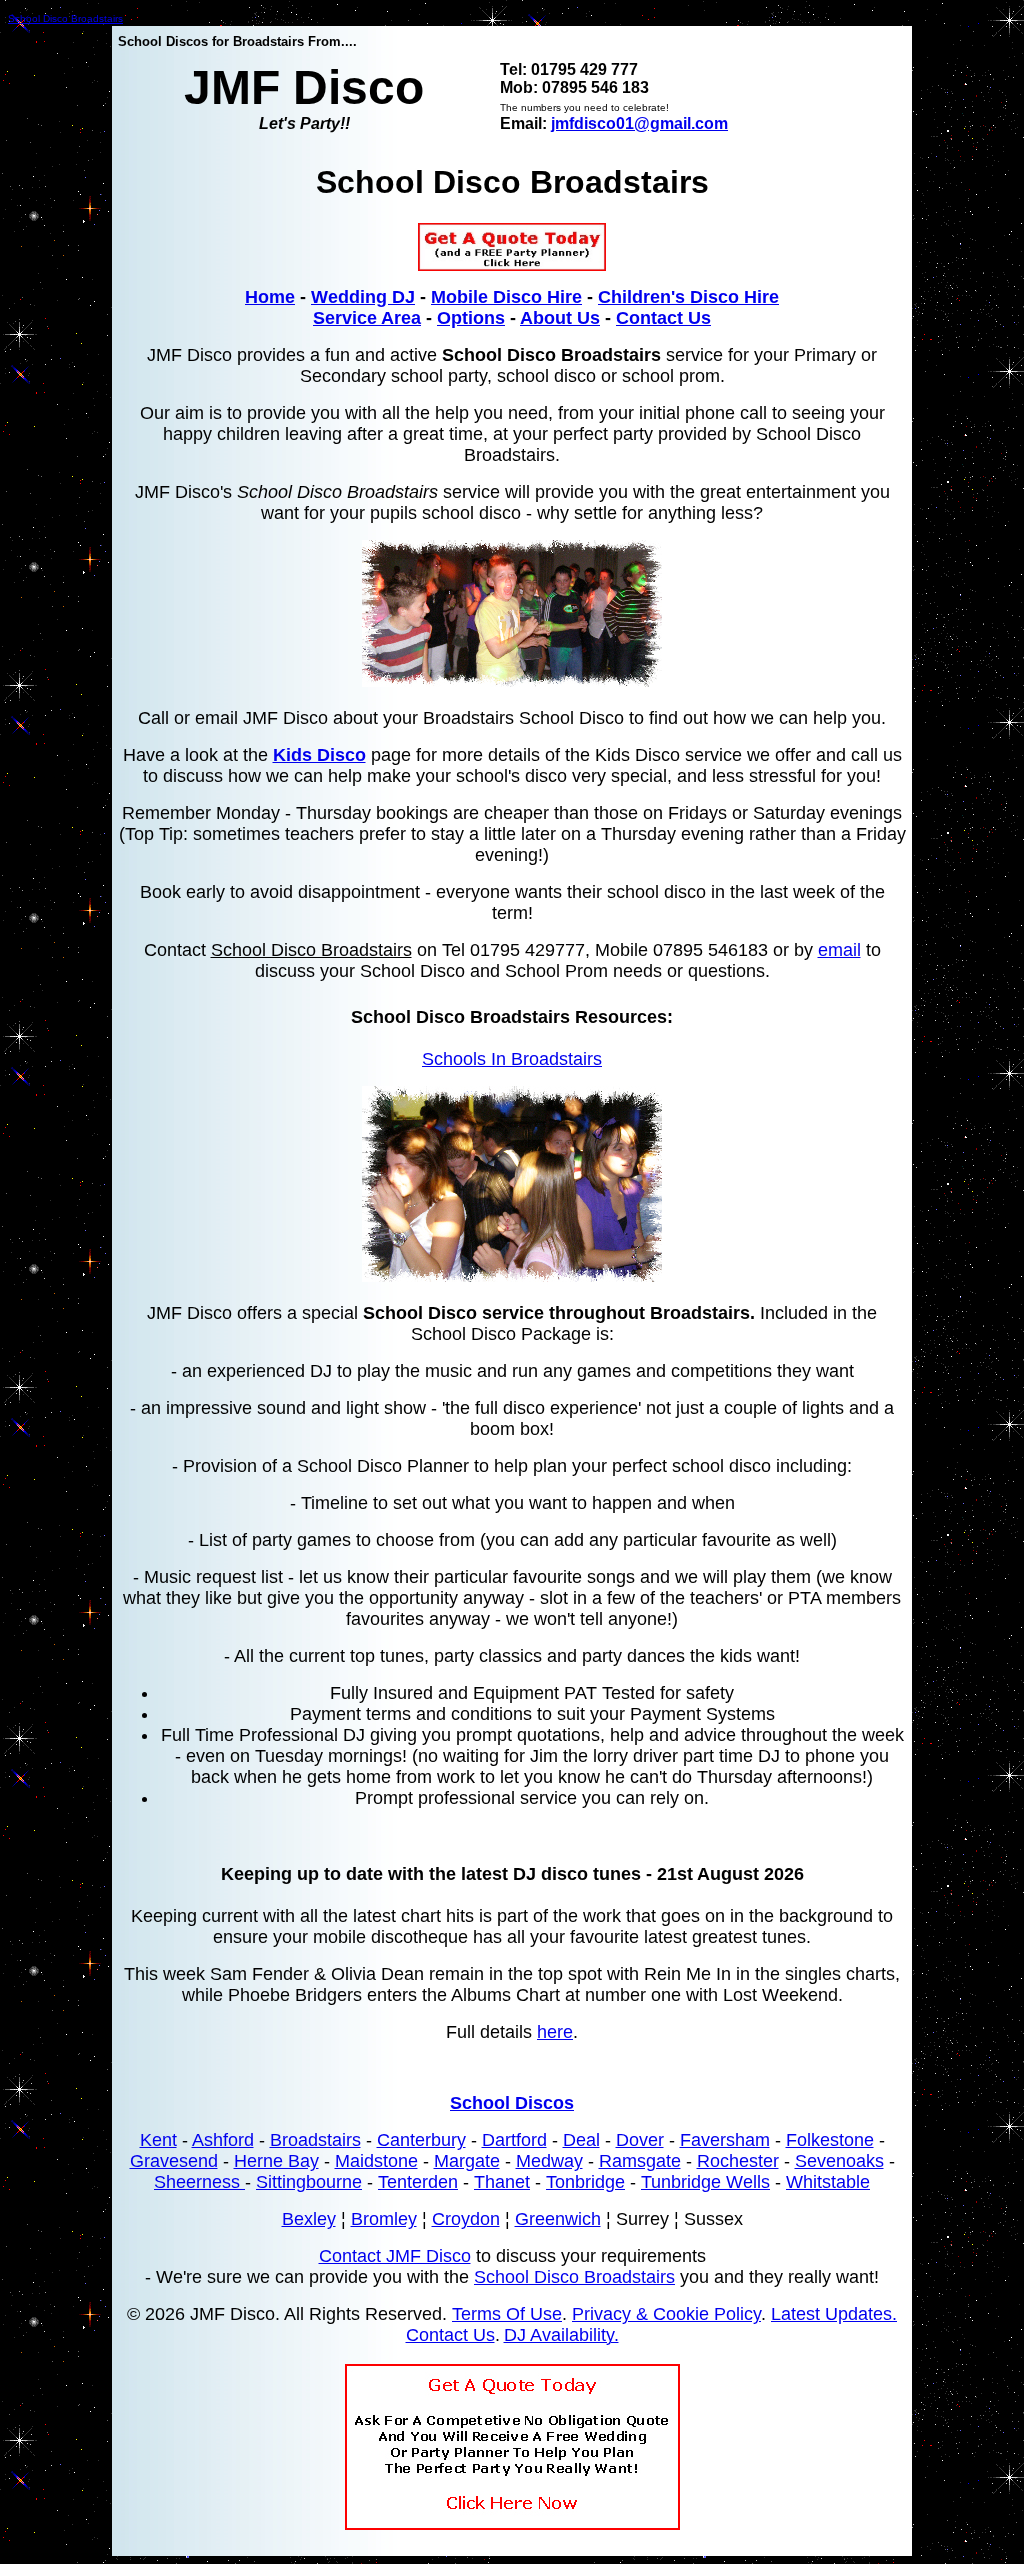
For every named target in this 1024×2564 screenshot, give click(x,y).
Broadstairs (315, 2140)
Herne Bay (276, 2161)
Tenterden (418, 2182)
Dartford (514, 2140)
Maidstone (376, 2161)
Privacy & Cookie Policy (666, 2314)
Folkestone (830, 2140)
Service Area (367, 318)
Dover (640, 2140)
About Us (560, 318)
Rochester (738, 2161)
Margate (467, 2161)
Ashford (223, 2140)
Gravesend (174, 2161)
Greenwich (558, 2219)
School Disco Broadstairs (65, 18)
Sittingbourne (309, 2182)
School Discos (512, 2103)
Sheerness (199, 2182)
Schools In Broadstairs (512, 1059)
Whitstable (828, 2182)
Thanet (502, 2182)
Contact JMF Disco (395, 2256)
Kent (158, 2140)
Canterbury (421, 2140)
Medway (549, 2161)
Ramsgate (640, 2161)
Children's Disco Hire (688, 297)
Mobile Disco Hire (506, 297)
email (839, 950)
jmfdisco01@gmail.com (639, 123)
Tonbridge (585, 2182)
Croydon (466, 2219)
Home (270, 297)
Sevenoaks (839, 2161)
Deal (581, 2140)
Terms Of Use (507, 2314)
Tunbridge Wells (705, 2182)
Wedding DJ (363, 297)
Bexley (309, 2219)
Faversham (725, 2140)
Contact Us (663, 318)
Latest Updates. (834, 2314)
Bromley (384, 2219)
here (555, 2032)
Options (471, 318)
